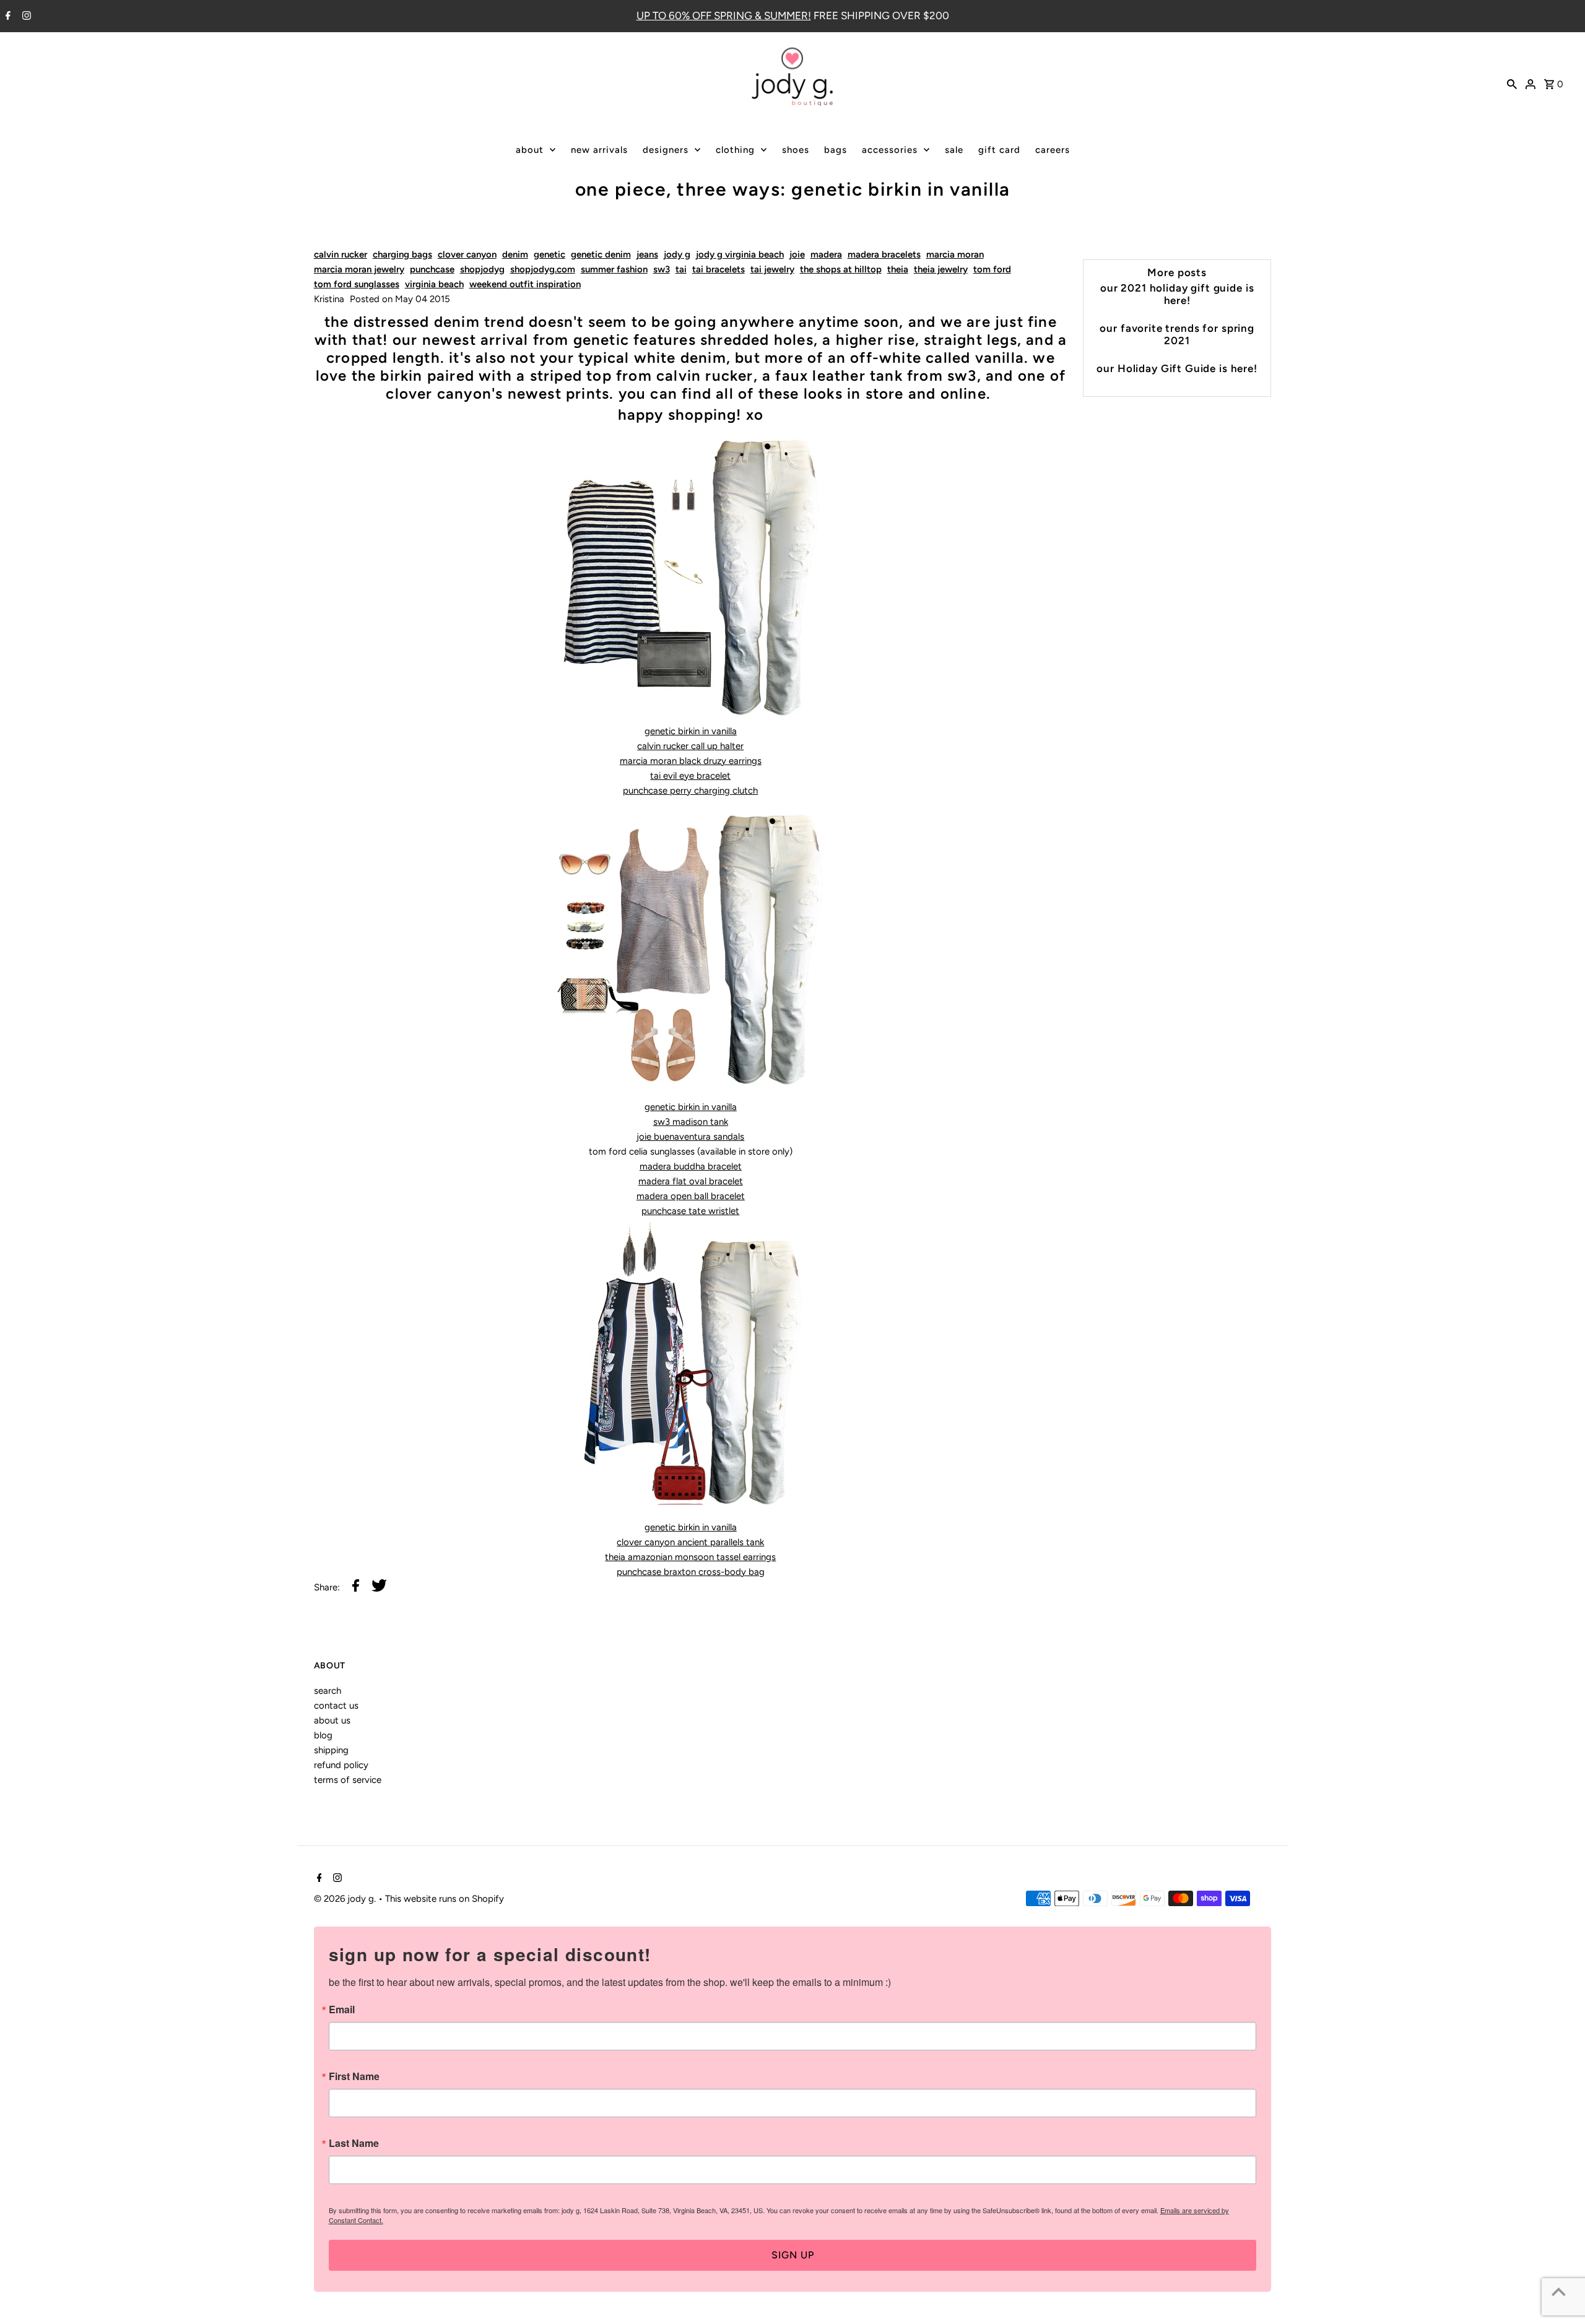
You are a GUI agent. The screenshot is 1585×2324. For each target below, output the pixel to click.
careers (1053, 150)
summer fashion (614, 269)
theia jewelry (941, 269)
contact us (336, 1706)
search (328, 1691)
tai (681, 269)
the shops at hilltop (841, 269)
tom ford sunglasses (357, 284)
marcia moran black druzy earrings (691, 761)
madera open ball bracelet (691, 1196)
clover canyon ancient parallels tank (690, 1542)
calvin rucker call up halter (690, 746)
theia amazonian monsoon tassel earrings (690, 1557)
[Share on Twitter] (379, 1588)
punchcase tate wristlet (690, 1211)
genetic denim (601, 254)
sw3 (662, 269)
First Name (354, 2076)
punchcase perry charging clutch (690, 791)
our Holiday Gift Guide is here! (1177, 368)
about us (332, 1720)
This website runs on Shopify (445, 1899)
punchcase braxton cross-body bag (691, 1572)
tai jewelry (772, 269)
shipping (331, 1750)
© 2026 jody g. (346, 1899)
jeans (647, 254)
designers (666, 150)
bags (836, 150)
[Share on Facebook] (356, 1588)
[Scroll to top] (1559, 2291)
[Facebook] (7, 17)
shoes (796, 150)
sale (954, 150)
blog (323, 1735)
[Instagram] (25, 17)
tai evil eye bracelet (690, 776)
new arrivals (599, 150)
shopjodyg (482, 269)
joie (797, 254)
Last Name (354, 2143)
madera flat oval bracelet (691, 1181)
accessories (890, 150)
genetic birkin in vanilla (691, 731)
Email (342, 2010)
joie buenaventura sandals (690, 1137)
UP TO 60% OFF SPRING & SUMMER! (724, 15)
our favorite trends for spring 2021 (1177, 334)
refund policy (341, 1765)
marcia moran (955, 254)
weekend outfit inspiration (525, 284)
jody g (677, 254)
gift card (999, 150)
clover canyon (467, 254)
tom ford (992, 269)
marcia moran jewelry (359, 269)
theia (898, 269)
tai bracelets (719, 269)
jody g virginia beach (740, 254)
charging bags (402, 254)
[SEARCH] (1512, 83)
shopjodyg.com (543, 269)
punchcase (432, 269)
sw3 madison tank (691, 1122)
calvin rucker (341, 254)
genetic (549, 254)
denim (515, 254)
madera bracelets (884, 254)
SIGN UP (793, 2255)
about (530, 150)
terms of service (348, 1780)
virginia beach (434, 284)
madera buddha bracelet (691, 1166)
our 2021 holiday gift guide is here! (1177, 294)
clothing (735, 150)
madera (826, 254)
